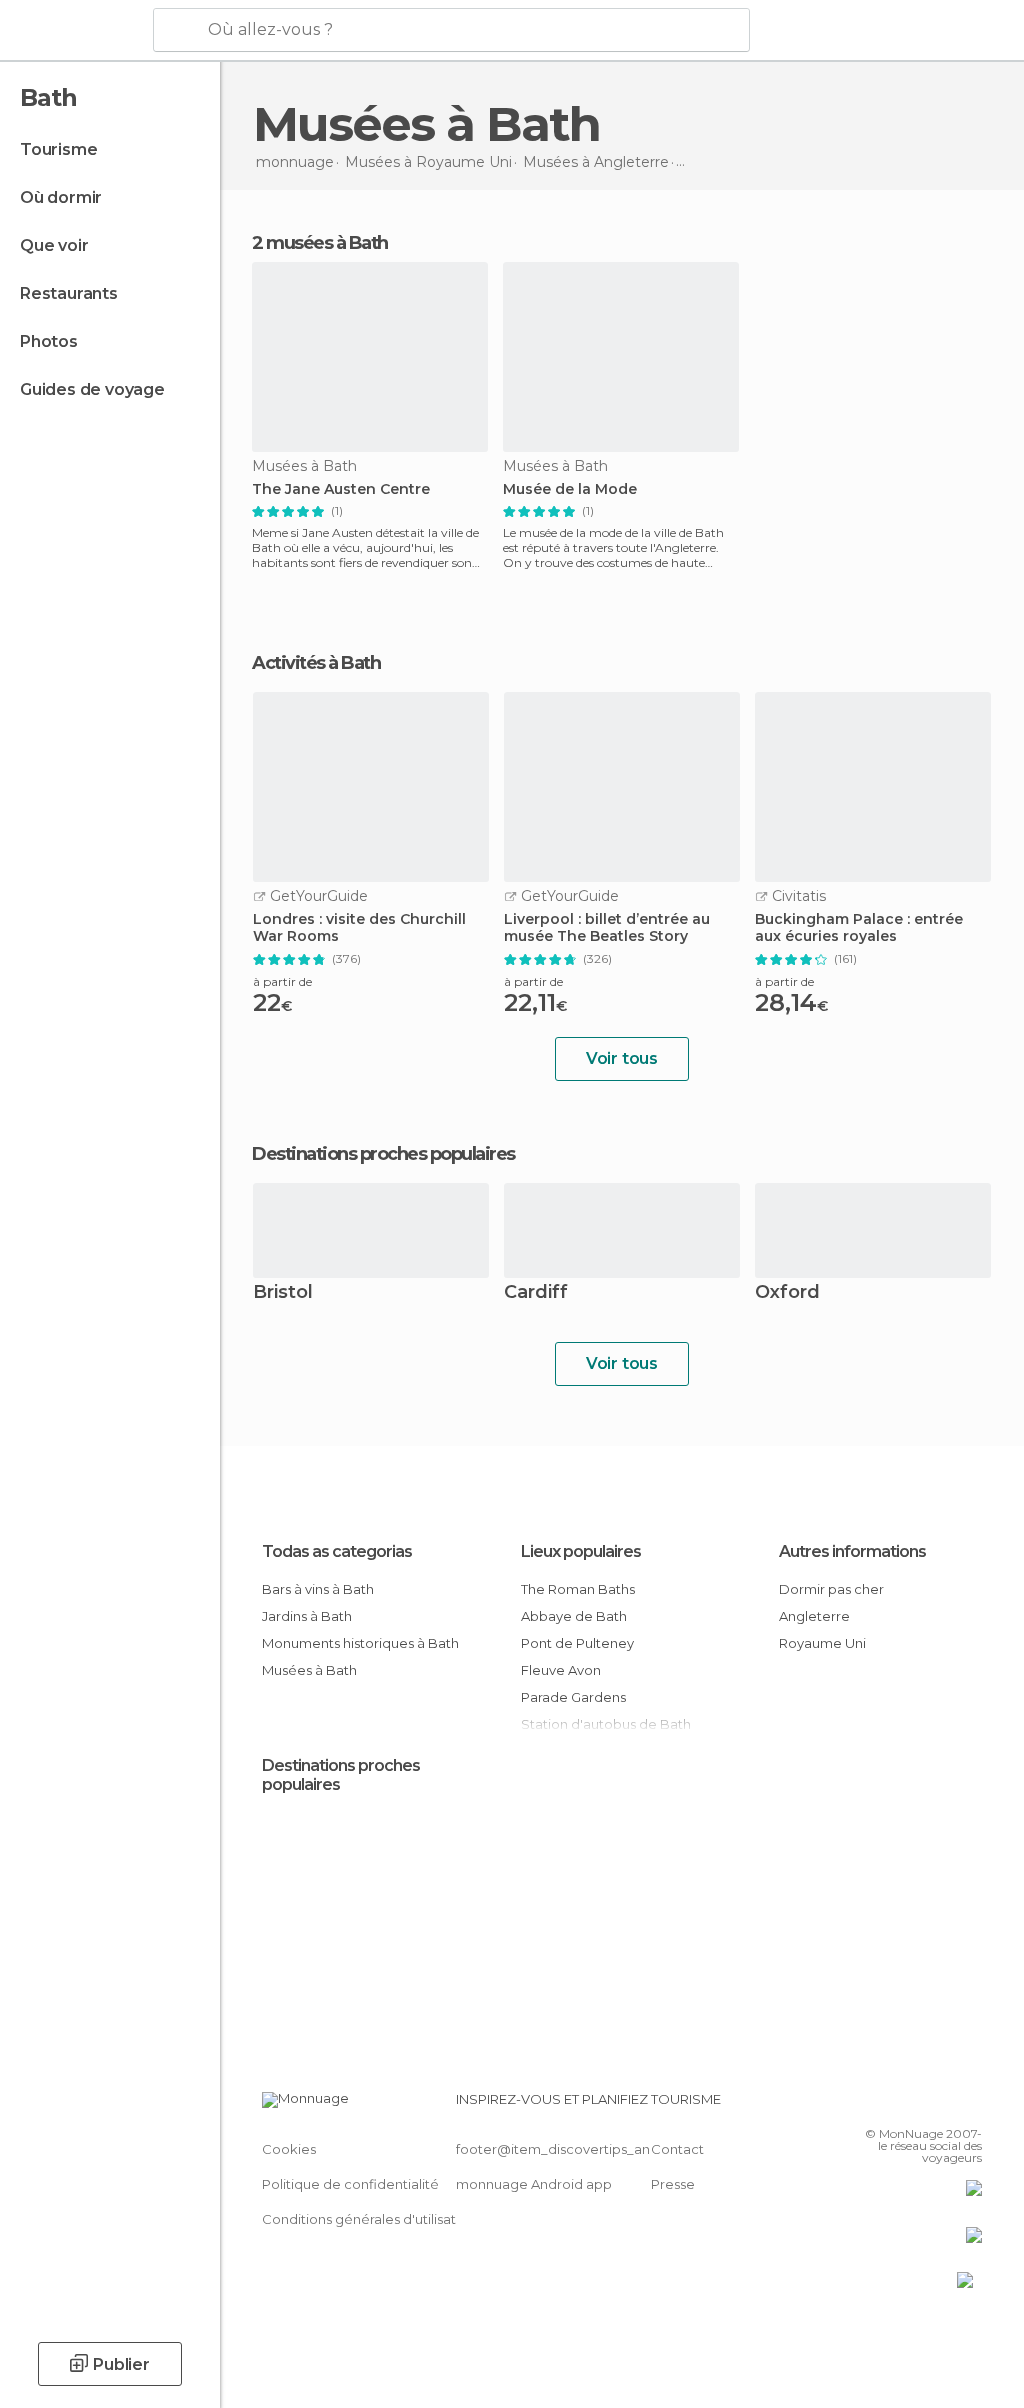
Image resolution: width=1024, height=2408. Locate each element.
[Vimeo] (943, 2105)
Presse (673, 2184)
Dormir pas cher (831, 1589)
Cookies (289, 2149)
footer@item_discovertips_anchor (568, 2149)
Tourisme (58, 149)
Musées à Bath (309, 1670)
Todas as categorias (337, 1551)
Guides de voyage (92, 389)
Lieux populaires (581, 1551)
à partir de (282, 981)
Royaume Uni (822, 1643)
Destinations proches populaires (383, 1154)
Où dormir (61, 197)
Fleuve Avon (561, 1670)
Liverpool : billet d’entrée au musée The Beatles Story (607, 928)
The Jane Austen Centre (341, 489)
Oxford (787, 1293)
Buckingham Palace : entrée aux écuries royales (859, 928)
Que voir (54, 245)
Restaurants (69, 293)
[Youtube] (969, 2105)
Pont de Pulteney (577, 1643)
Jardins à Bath (307, 1616)
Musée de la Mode (570, 489)
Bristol (283, 1293)
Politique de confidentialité (350, 2184)
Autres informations (852, 1551)
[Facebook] (891, 2105)
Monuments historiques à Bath (360, 1643)
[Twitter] (917, 2105)
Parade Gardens (573, 1697)
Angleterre (814, 1616)
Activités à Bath (316, 663)
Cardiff (536, 1293)
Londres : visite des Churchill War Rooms (359, 928)
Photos (49, 341)
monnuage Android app (534, 2184)
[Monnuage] (74, 31)
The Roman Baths (578, 1589)
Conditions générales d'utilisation (369, 2219)
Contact (677, 2149)
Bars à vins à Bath (318, 1589)
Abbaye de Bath (574, 1616)
